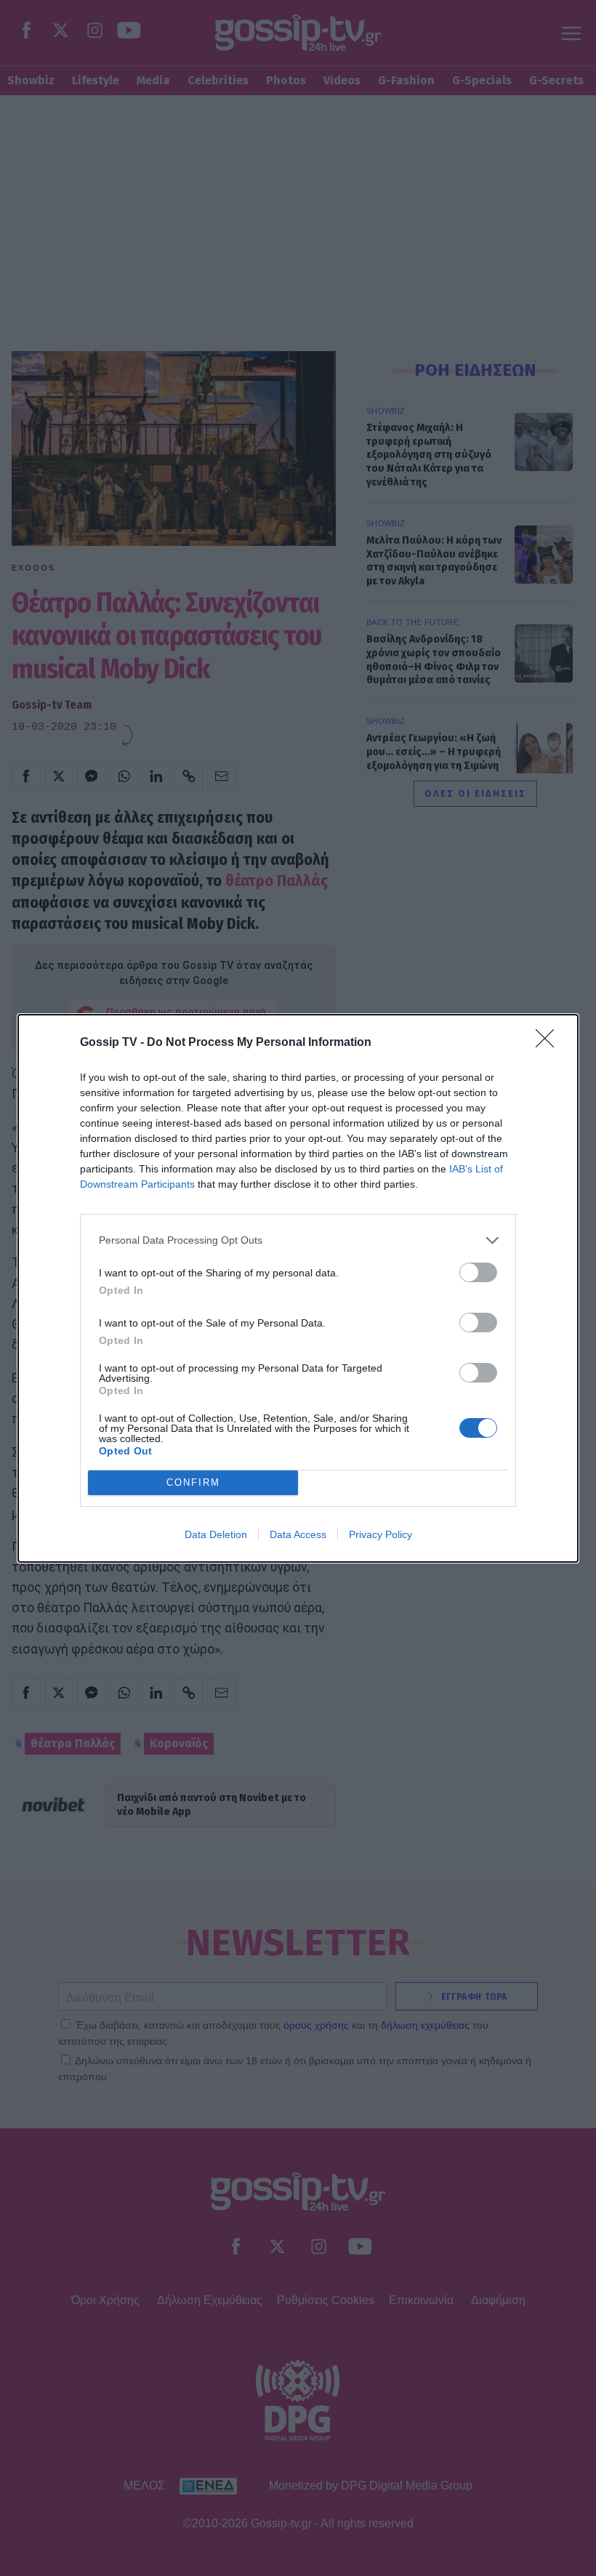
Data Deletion (216, 1534)
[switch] (478, 1272)
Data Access (298, 1534)
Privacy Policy (380, 1534)
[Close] (549, 1043)
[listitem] (298, 1240)
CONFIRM (193, 1482)
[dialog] (298, 1288)
